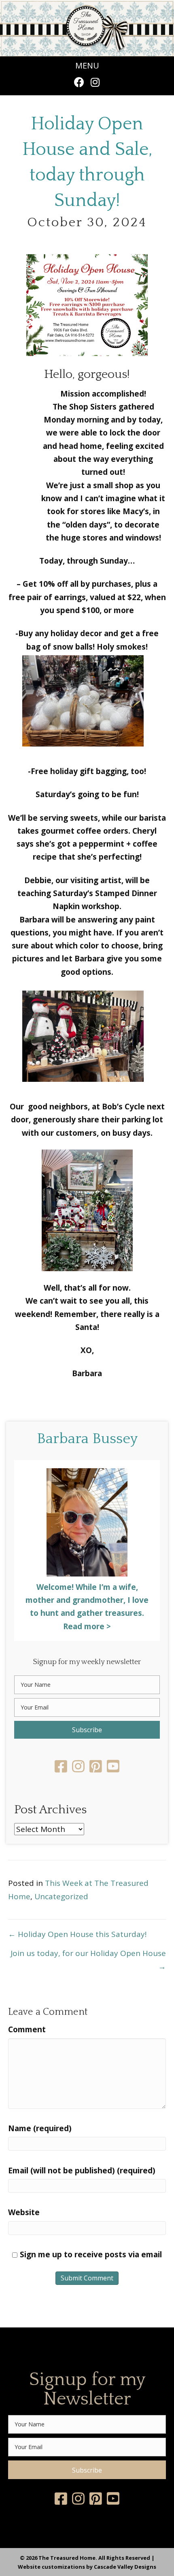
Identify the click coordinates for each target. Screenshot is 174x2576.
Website (24, 2212)
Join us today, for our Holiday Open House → (88, 1960)
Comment (27, 2029)
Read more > (87, 1626)
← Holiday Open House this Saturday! (77, 1934)
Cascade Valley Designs (125, 2567)
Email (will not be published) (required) (82, 2171)
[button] (79, 82)
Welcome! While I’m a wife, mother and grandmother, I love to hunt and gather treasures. (87, 1600)
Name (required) (40, 2128)
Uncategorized (61, 1896)
